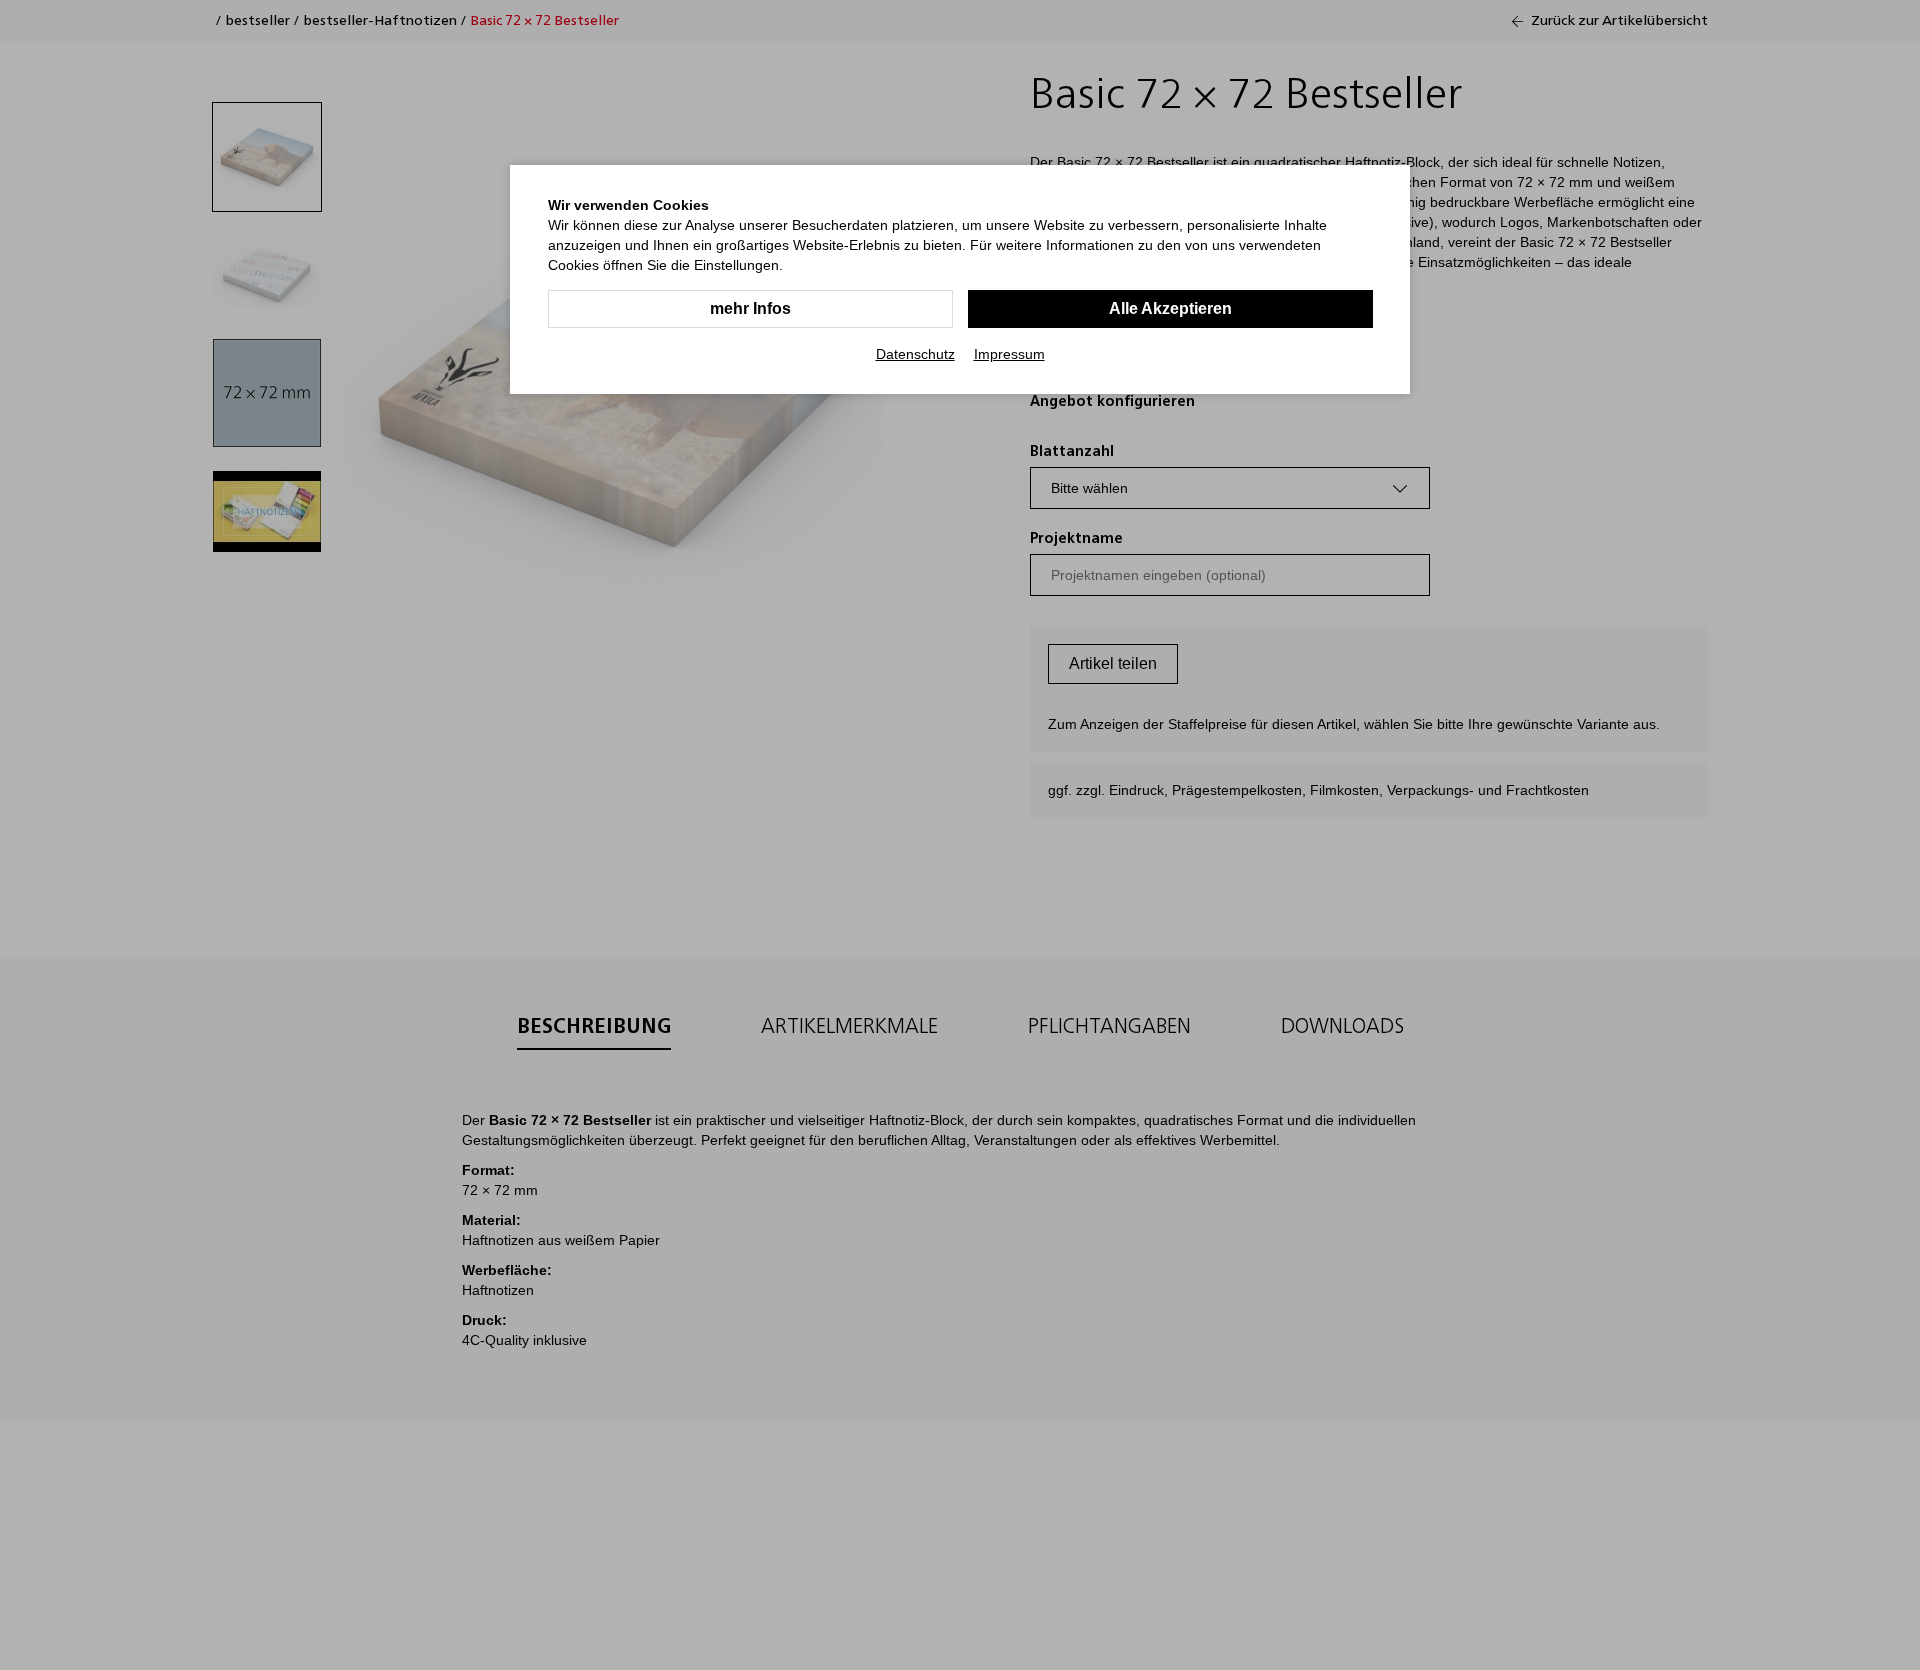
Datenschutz (915, 354)
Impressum (1009, 354)
